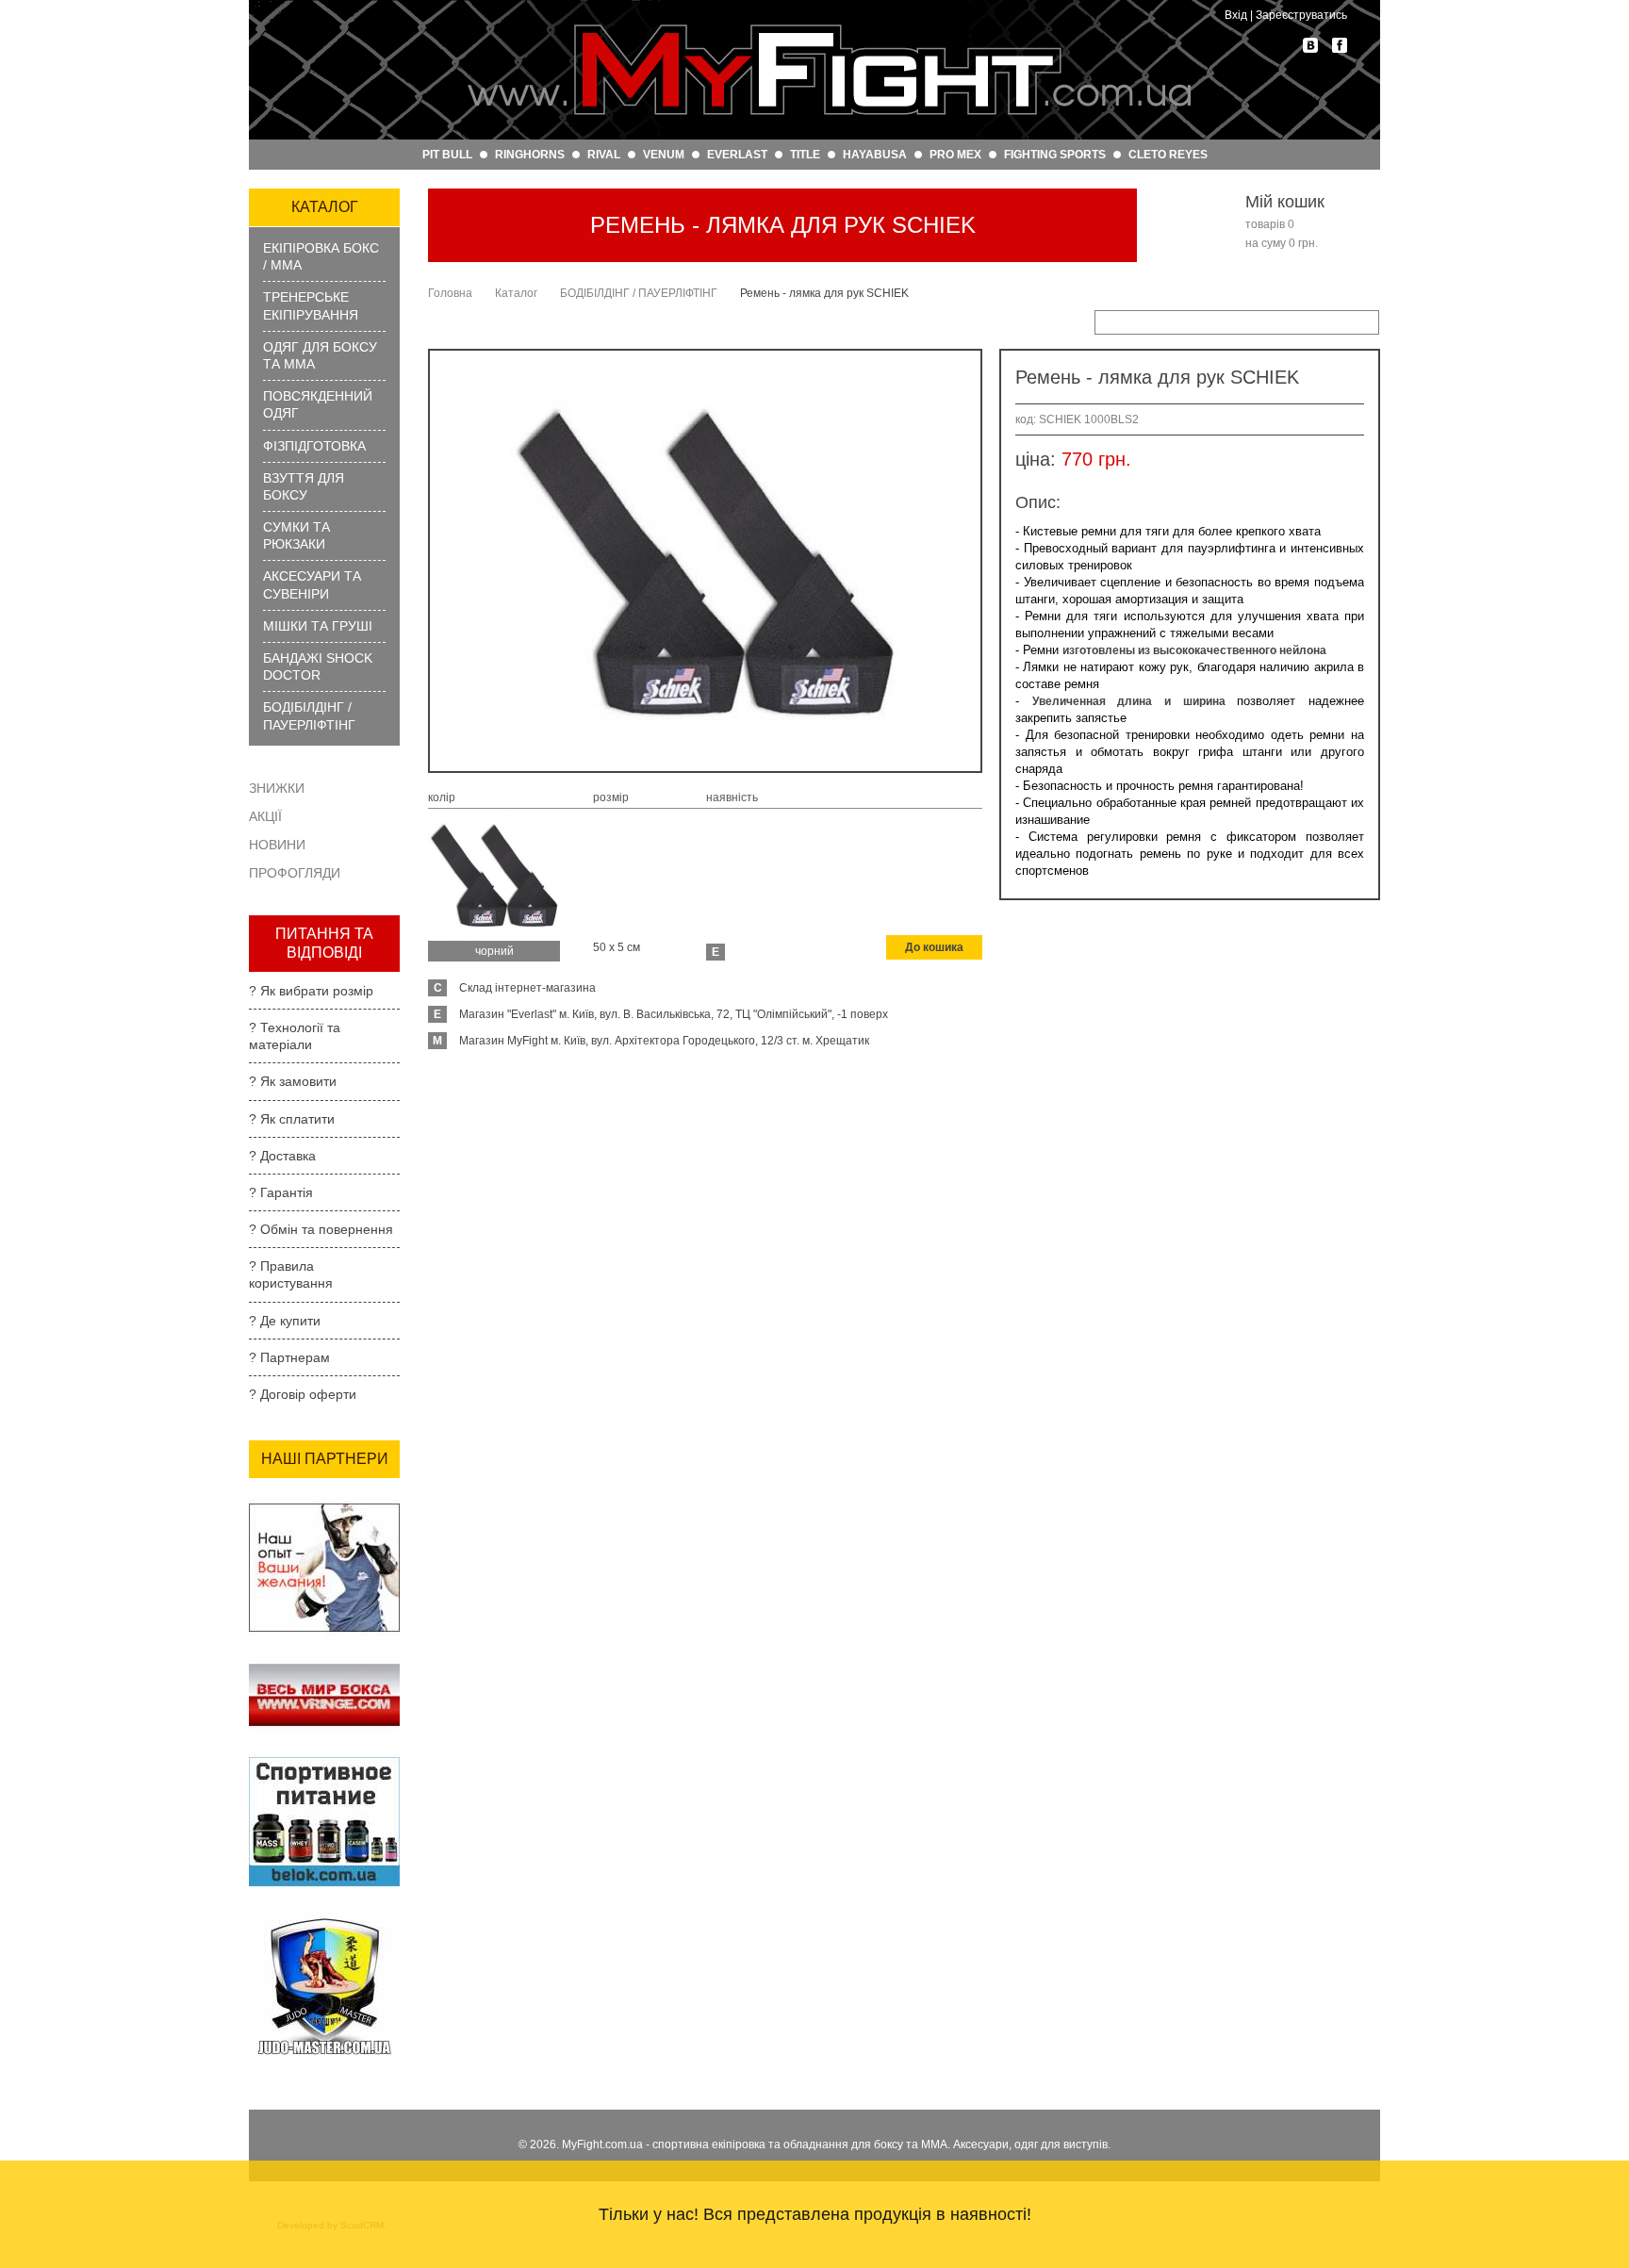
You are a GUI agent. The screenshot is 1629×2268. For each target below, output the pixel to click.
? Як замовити (293, 1081)
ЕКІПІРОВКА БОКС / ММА (321, 256)
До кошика (934, 947)
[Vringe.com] (324, 1663)
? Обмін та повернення (321, 1229)
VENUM (664, 155)
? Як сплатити (292, 1119)
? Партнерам (289, 1357)
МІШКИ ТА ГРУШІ (318, 626)
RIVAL (604, 155)
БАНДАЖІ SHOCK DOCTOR (318, 666)
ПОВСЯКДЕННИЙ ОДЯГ (318, 404)
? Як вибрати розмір (311, 991)
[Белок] (324, 1752)
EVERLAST (737, 155)
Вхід (1236, 15)
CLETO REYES (1168, 155)
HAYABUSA (875, 155)
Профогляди (295, 873)
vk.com (1310, 45)
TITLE (805, 155)
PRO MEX (955, 155)
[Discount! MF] (324, 1498)
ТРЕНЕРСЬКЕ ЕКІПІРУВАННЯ (311, 305)
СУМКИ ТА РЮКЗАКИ (296, 535)
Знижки (277, 788)
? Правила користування (291, 1274)
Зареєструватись (1301, 15)
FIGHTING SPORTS (1055, 155)
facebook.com (1340, 45)
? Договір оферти (303, 1394)
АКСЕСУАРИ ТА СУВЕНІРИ (312, 584)
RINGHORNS (530, 155)
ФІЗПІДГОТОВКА (314, 446)
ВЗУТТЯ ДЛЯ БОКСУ (304, 486)
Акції (265, 816)
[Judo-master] (324, 1917)
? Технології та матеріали (295, 1036)
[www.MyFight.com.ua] (829, 70)
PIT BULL (447, 155)
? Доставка (282, 1156)
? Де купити (285, 1321)
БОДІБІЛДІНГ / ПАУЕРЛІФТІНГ (309, 715)
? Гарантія (281, 1192)
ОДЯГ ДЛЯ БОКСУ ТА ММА (320, 355)
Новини (277, 845)
